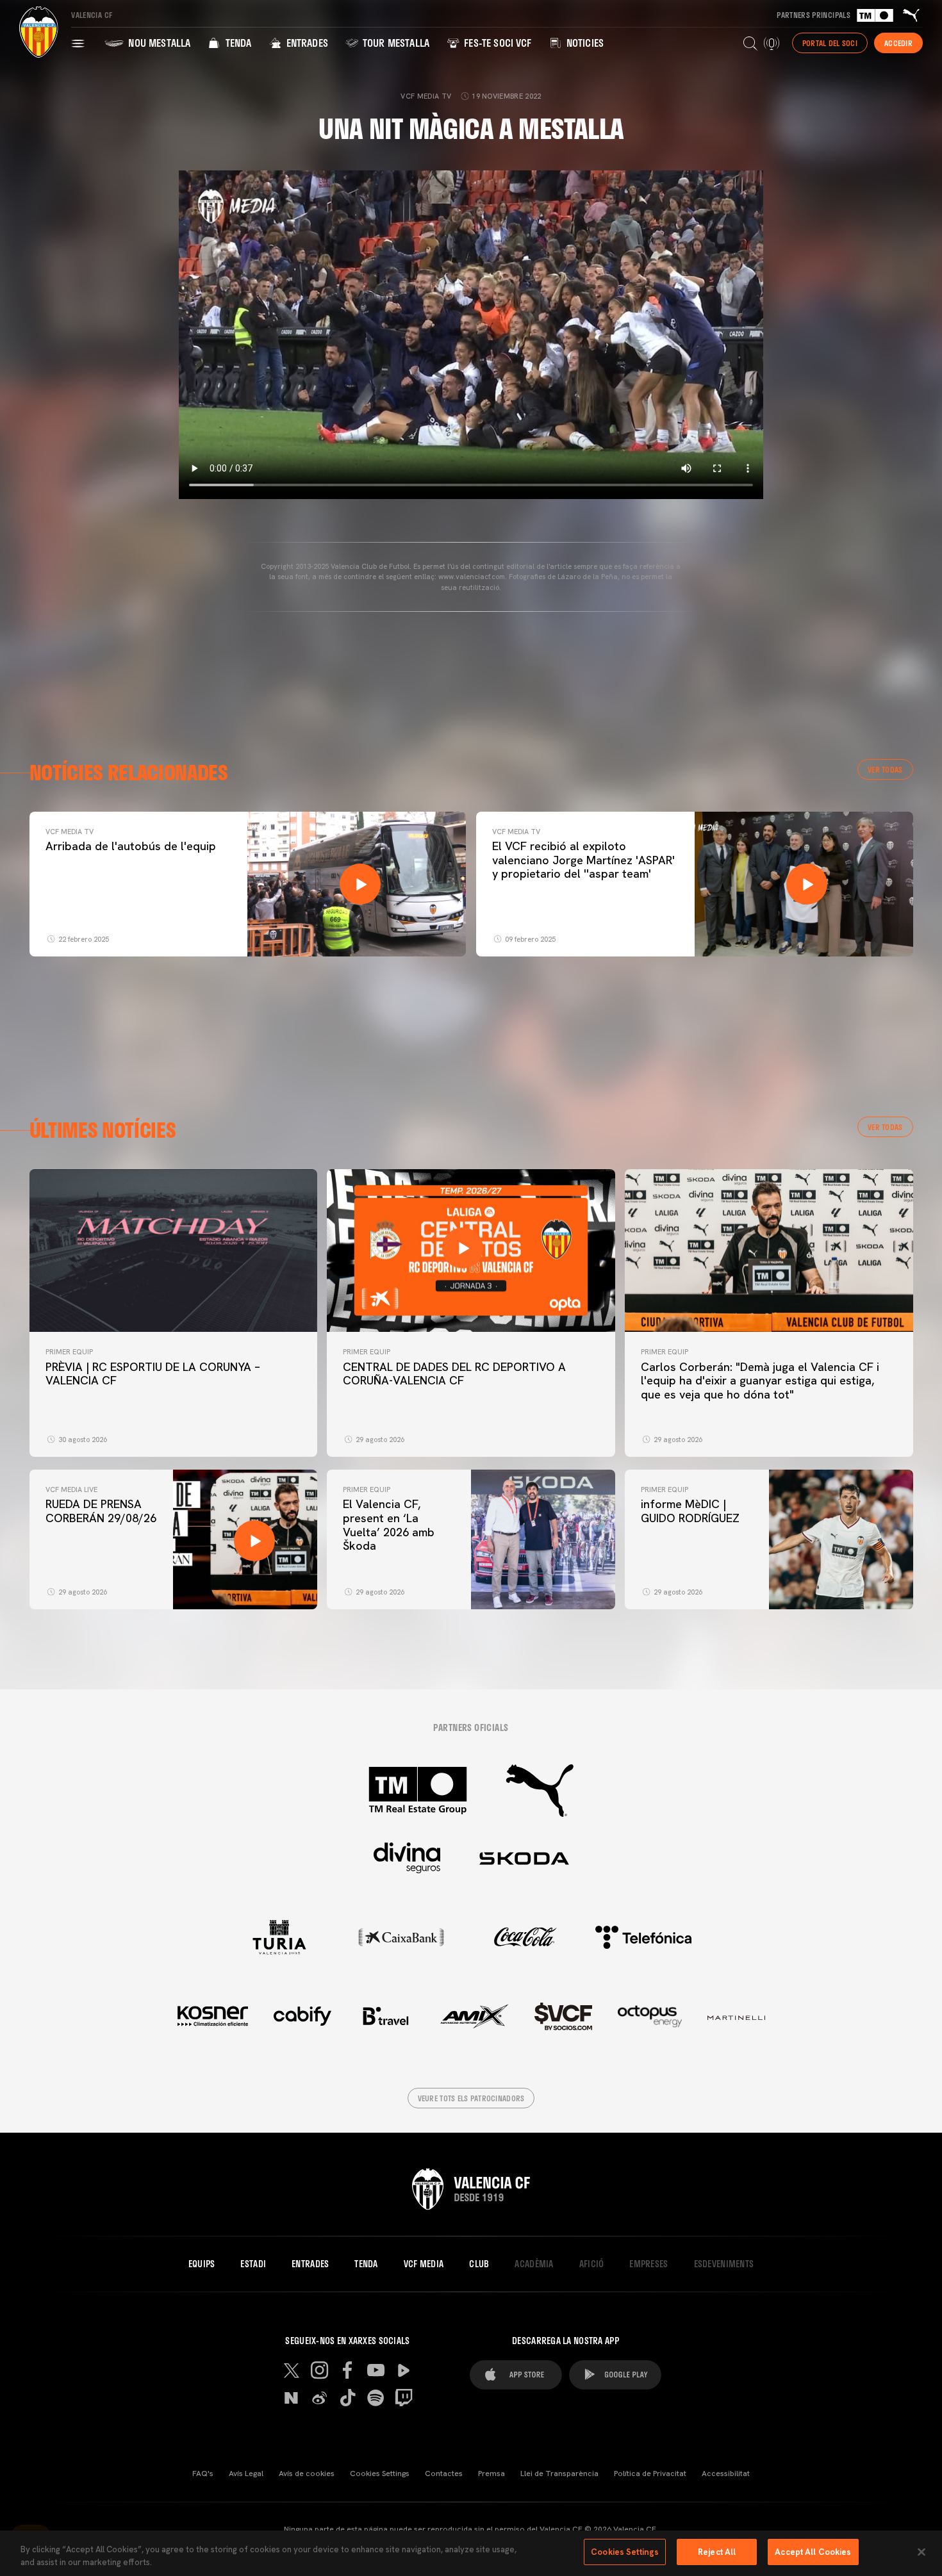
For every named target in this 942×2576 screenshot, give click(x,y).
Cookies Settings (380, 2473)
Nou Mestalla (158, 43)
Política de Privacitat (650, 2473)
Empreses (649, 2264)
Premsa (492, 2473)
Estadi (253, 2264)
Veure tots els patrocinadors (471, 2098)
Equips (202, 2264)
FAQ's (203, 2473)
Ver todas (885, 769)
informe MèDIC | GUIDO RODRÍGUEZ (692, 1511)
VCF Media (424, 2264)
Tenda (237, 43)
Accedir (898, 43)
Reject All (717, 2552)
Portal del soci (830, 43)
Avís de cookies (307, 2473)
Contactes (444, 2473)
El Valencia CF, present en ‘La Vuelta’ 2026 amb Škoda (389, 1525)
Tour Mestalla (395, 43)
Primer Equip (69, 1352)
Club (479, 2264)
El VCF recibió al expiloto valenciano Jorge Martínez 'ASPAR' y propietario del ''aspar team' (583, 860)
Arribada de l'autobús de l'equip (131, 846)
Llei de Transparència (559, 2473)
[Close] (921, 2552)
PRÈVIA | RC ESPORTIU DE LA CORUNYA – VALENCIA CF (153, 1374)
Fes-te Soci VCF (497, 43)
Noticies (584, 43)
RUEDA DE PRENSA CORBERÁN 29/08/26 (101, 1511)
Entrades (305, 43)
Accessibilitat (726, 2473)
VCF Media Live (71, 1489)
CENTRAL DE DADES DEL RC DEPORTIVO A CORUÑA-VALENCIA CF (454, 1374)
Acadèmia (534, 2264)
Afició (592, 2264)
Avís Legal (246, 2473)
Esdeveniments (724, 2264)
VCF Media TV (70, 832)
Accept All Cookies (813, 2552)
